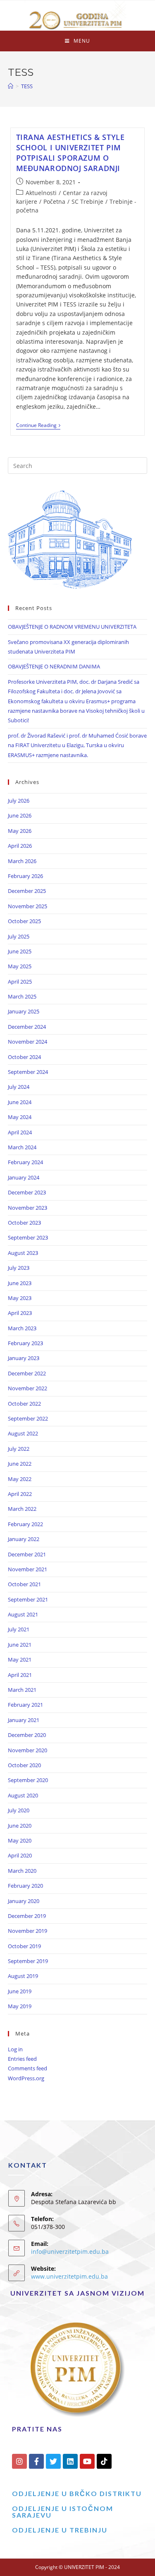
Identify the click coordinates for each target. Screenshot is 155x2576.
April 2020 (20, 1855)
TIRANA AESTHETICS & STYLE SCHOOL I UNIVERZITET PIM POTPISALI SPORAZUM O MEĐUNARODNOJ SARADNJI (70, 153)
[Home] (11, 86)
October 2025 (24, 921)
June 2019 (20, 1991)
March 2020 (22, 1871)
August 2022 (23, 1433)
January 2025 (24, 1011)
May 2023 (20, 1298)
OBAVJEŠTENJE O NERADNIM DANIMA (54, 666)
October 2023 (24, 1223)
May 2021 (20, 1659)
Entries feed (22, 2059)
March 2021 (22, 1690)
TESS (27, 86)
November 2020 (27, 1750)
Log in (15, 2049)
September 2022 (28, 1418)
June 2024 (20, 1102)
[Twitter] (53, 2461)
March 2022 (22, 1509)
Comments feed (27, 2068)
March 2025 (22, 996)
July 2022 (19, 1449)
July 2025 (19, 936)
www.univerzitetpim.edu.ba (69, 2276)
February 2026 (25, 876)
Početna (54, 201)
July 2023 (19, 1268)
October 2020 (24, 1765)
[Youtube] (87, 2461)
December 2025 (27, 891)
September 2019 (28, 1961)
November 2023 (27, 1208)
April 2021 (20, 1675)
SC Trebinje (87, 201)
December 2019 (27, 1916)
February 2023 (25, 1343)
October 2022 (24, 1404)
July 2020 (19, 1810)
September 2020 (28, 1780)
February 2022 (25, 1524)
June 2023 (20, 1283)
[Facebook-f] (36, 2461)
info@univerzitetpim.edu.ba (70, 2252)
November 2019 (27, 1931)
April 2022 (20, 1494)
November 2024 (27, 1042)
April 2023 (20, 1313)
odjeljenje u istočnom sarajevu (63, 2512)
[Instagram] (19, 2461)
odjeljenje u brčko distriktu (77, 2493)
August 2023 (23, 1253)
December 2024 (27, 1027)
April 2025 (20, 982)
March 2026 (22, 861)
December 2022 (27, 1373)
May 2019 (20, 2006)
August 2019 (23, 1976)
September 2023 (28, 1237)
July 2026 (19, 801)
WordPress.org (26, 2078)
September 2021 (28, 1599)
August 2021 (23, 1614)
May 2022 (20, 1479)
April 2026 (20, 846)
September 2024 (28, 1072)
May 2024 (20, 1117)
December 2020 (27, 1735)
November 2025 (27, 906)
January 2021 (24, 1720)
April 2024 (20, 1132)
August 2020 (23, 1795)
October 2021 (24, 1584)
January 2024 (24, 1177)
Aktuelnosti (41, 193)
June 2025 (20, 951)
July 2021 (19, 1629)
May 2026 (20, 831)
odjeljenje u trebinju (60, 2530)
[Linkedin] (70, 2461)
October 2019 (24, 1946)
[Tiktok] (104, 2461)
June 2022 (20, 1464)
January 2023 (24, 1358)
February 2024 (25, 1162)
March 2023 (22, 1328)
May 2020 (20, 1840)
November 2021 (27, 1569)
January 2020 (24, 1901)
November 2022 (27, 1388)
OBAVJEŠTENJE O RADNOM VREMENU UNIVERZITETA (72, 627)
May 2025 (20, 966)
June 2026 (20, 815)
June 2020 (20, 1826)
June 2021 (20, 1645)
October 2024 (24, 1057)
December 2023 (27, 1192)
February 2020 (25, 1886)
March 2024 (22, 1147)
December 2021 (27, 1554)
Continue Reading (38, 426)
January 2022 (24, 1539)
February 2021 (25, 1705)
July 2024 (19, 1087)
